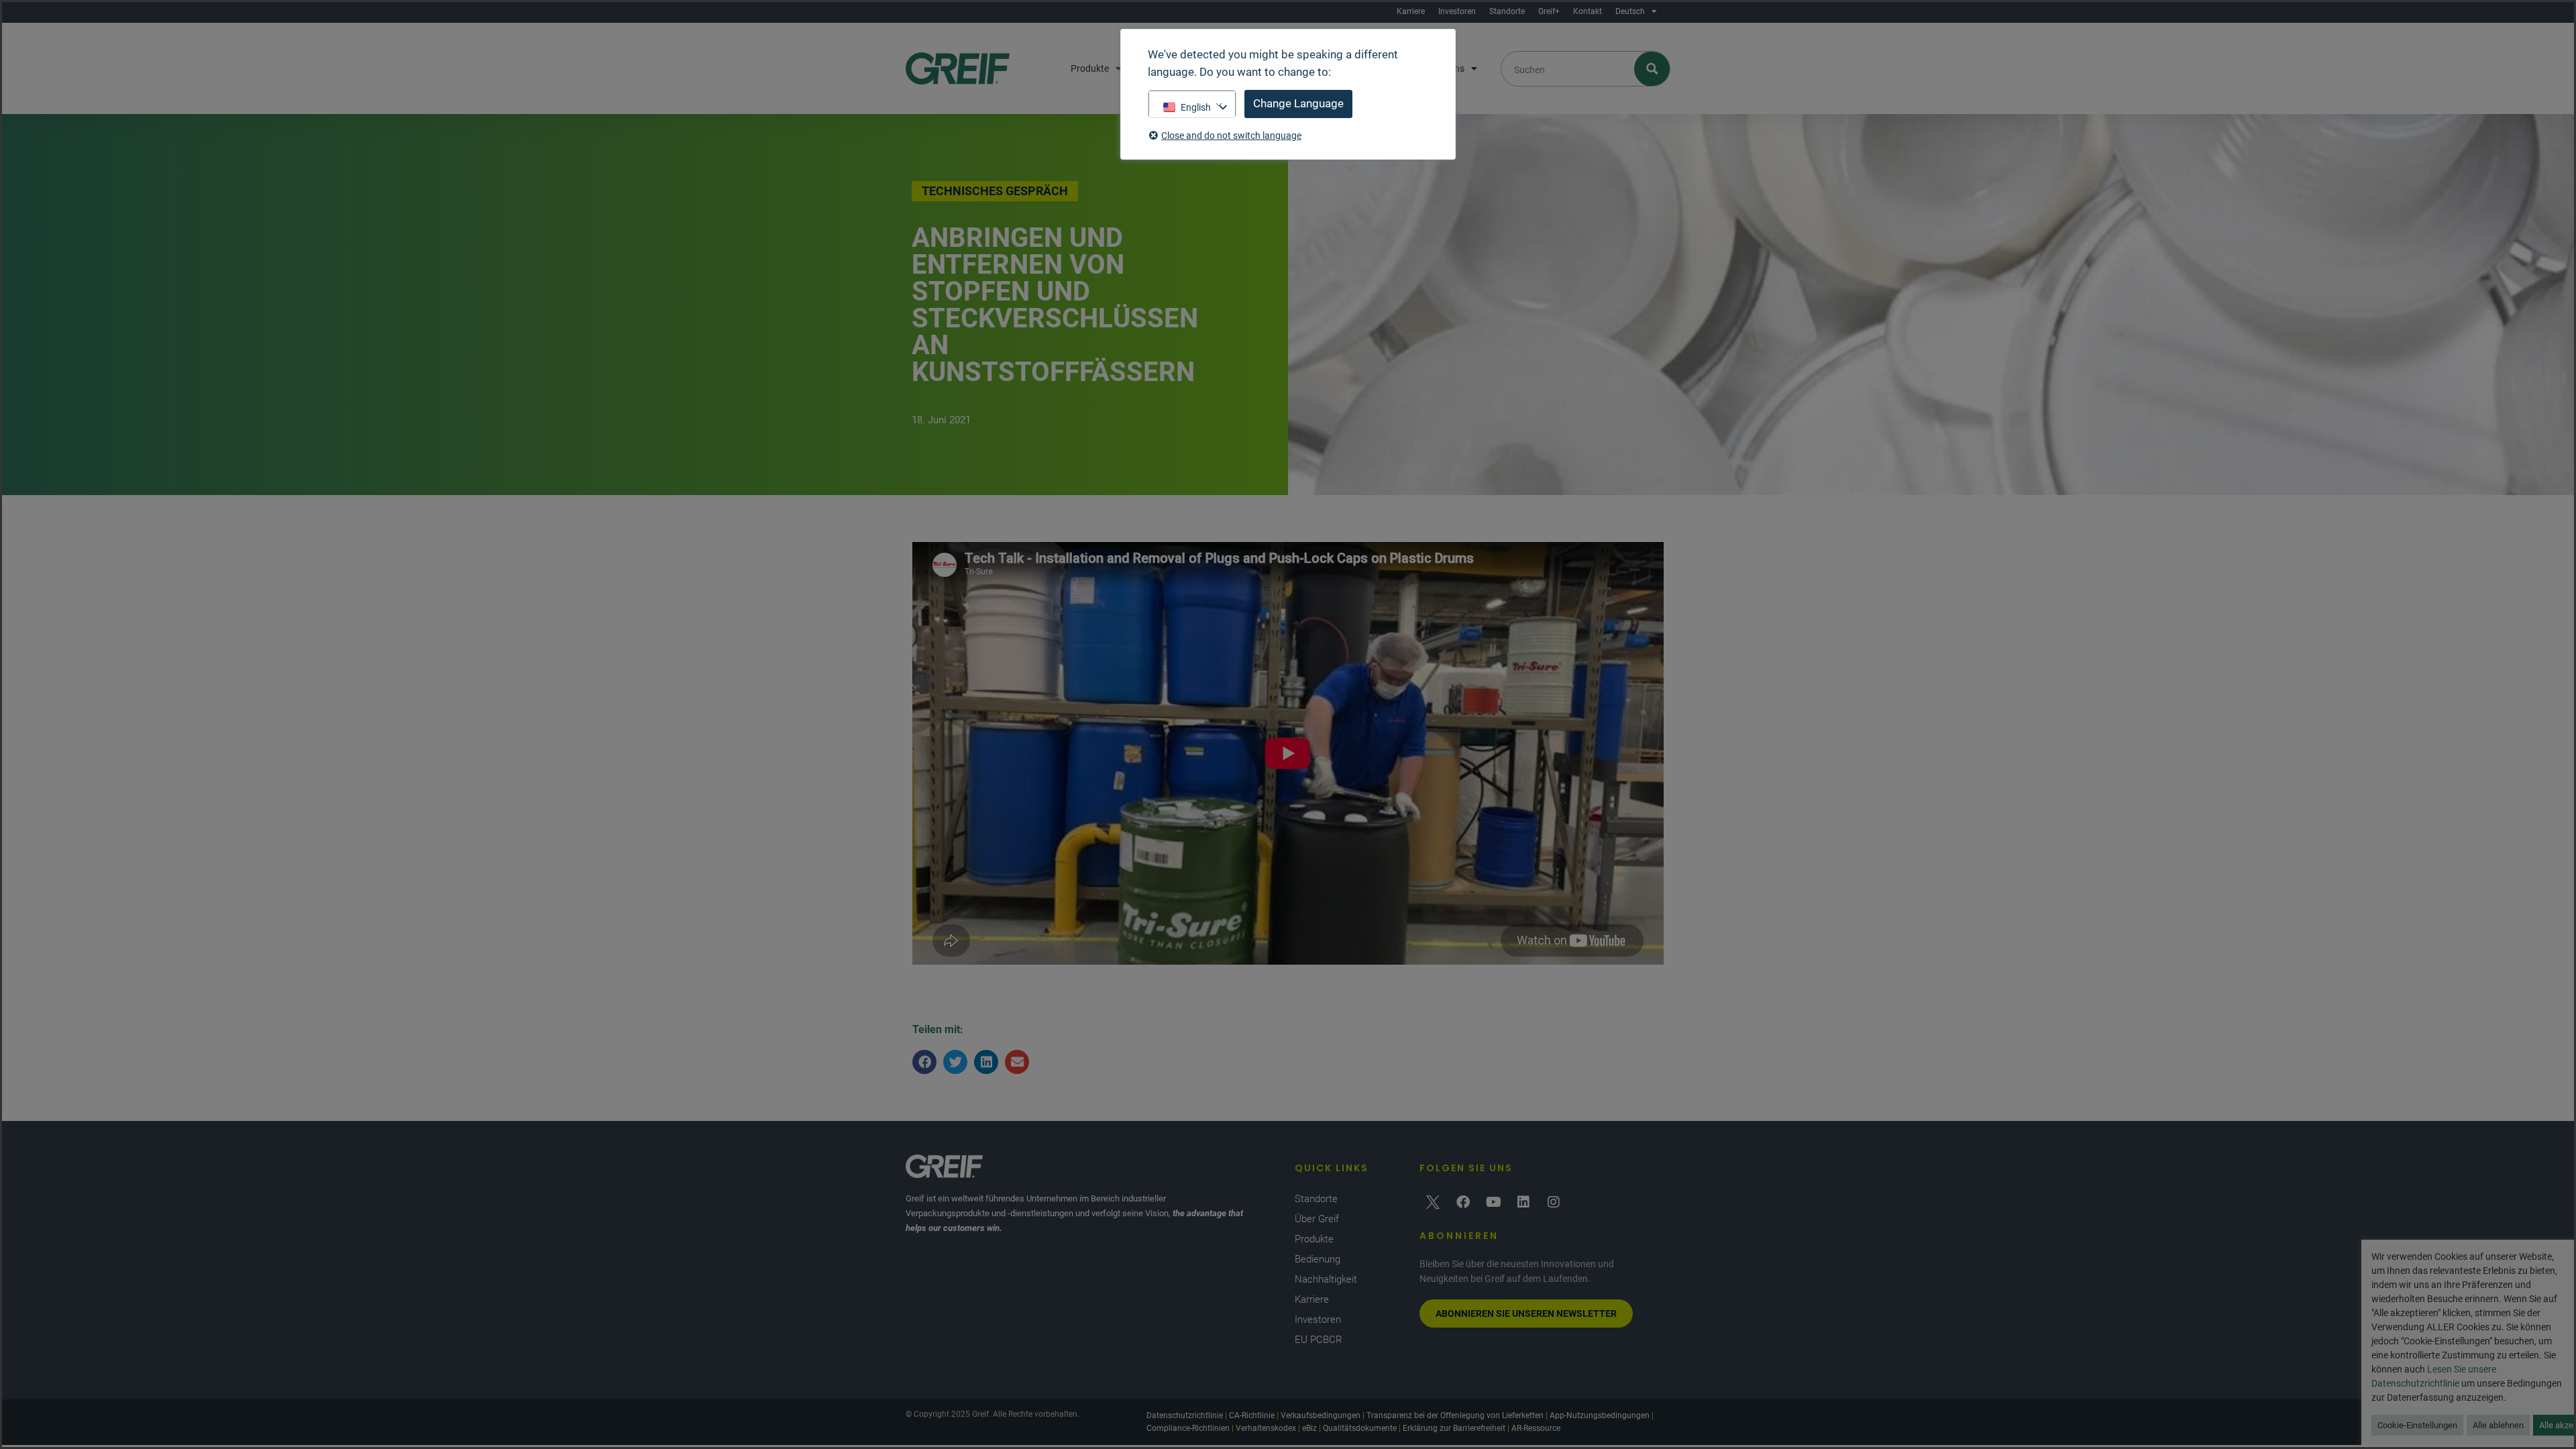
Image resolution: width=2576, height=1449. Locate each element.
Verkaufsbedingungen (1321, 1415)
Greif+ (1549, 11)
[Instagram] (1554, 1202)
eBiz (1309, 1428)
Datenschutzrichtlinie (1185, 1415)
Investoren (1457, 11)
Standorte (1507, 11)
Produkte (1090, 68)
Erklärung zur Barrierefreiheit (1454, 1428)
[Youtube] (1493, 1202)
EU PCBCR (1319, 1340)
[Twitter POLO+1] (1433, 1202)
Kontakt (1588, 11)
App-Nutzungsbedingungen (1600, 1415)
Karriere (1411, 11)
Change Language (1298, 103)
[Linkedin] (1523, 1202)
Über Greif (1317, 1219)
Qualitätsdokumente (1360, 1428)
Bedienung (1318, 1259)
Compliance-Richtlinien (1188, 1428)
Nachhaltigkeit (1326, 1279)
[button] (924, 1062)
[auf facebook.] (1463, 1202)
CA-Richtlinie (1252, 1415)
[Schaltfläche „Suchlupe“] (1653, 69)
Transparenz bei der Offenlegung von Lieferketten (1455, 1415)
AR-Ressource (1536, 1428)
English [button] (1196, 107)
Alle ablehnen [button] (2498, 1425)
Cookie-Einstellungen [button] (2417, 1425)
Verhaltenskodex (1266, 1428)
